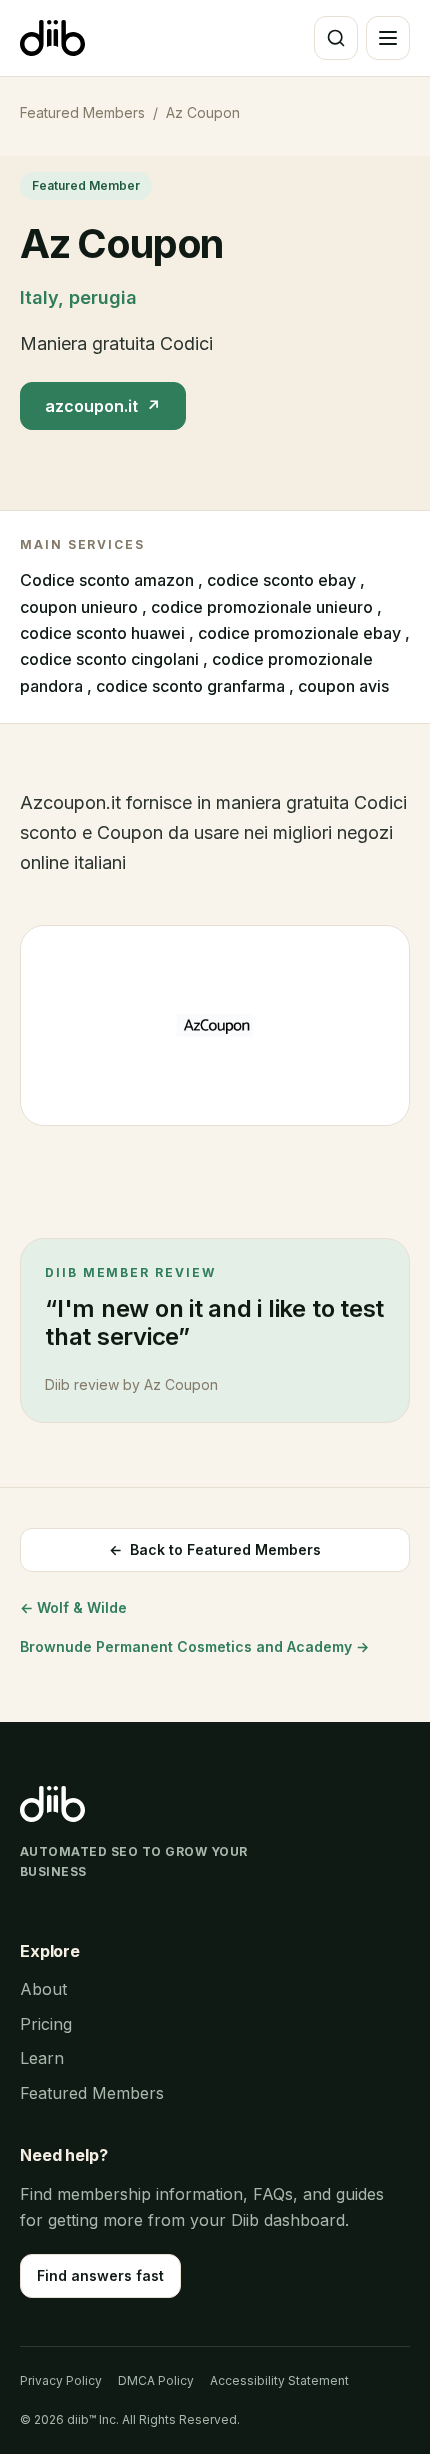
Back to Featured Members (215, 1549)
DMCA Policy (156, 2380)
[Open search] (336, 38)
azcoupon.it (103, 406)
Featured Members (82, 112)
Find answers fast (100, 2275)
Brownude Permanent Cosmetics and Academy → (194, 1646)
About (43, 1989)
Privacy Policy (61, 2380)
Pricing (46, 2024)
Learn (42, 2058)
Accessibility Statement (279, 2380)
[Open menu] (388, 38)
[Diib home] (52, 38)
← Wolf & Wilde (73, 1607)
